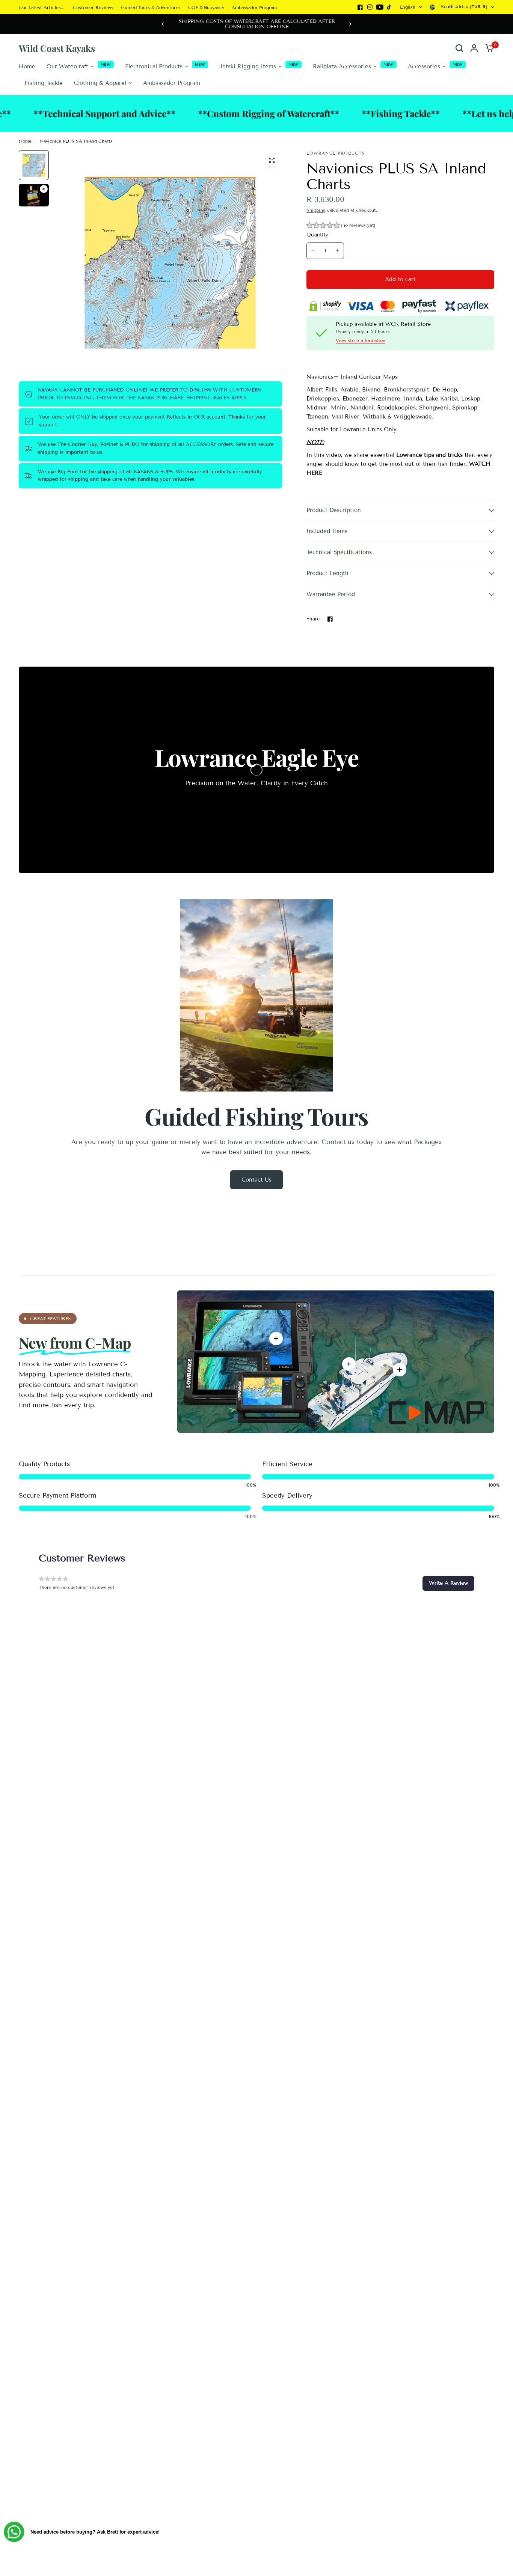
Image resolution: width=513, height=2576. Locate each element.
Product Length (327, 573)
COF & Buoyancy (206, 7)
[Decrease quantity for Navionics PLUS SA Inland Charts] (313, 251)
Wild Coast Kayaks (57, 48)
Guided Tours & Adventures (151, 7)
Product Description (334, 510)
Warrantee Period (331, 594)
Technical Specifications (339, 552)
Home (25, 141)
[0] (488, 48)
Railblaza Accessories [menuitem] (342, 66)
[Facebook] (360, 7)
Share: (314, 619)
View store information (361, 340)
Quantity (317, 235)
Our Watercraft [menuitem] (67, 66)
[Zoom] (272, 160)
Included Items (327, 531)
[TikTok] (389, 7)
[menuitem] (44, 7)
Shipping (316, 210)
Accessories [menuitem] (424, 66)
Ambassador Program (254, 7)
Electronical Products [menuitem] (154, 66)
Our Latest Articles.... (42, 7)
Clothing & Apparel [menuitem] (100, 83)
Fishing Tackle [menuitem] (44, 83)
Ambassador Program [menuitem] (172, 83)
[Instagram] (370, 7)
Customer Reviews (93, 7)
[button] (341, 226)
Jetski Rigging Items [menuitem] (248, 66)
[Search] (459, 48)
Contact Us (256, 1180)
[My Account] (474, 48)
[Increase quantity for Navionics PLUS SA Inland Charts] (338, 251)
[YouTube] (380, 7)
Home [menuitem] (27, 66)
